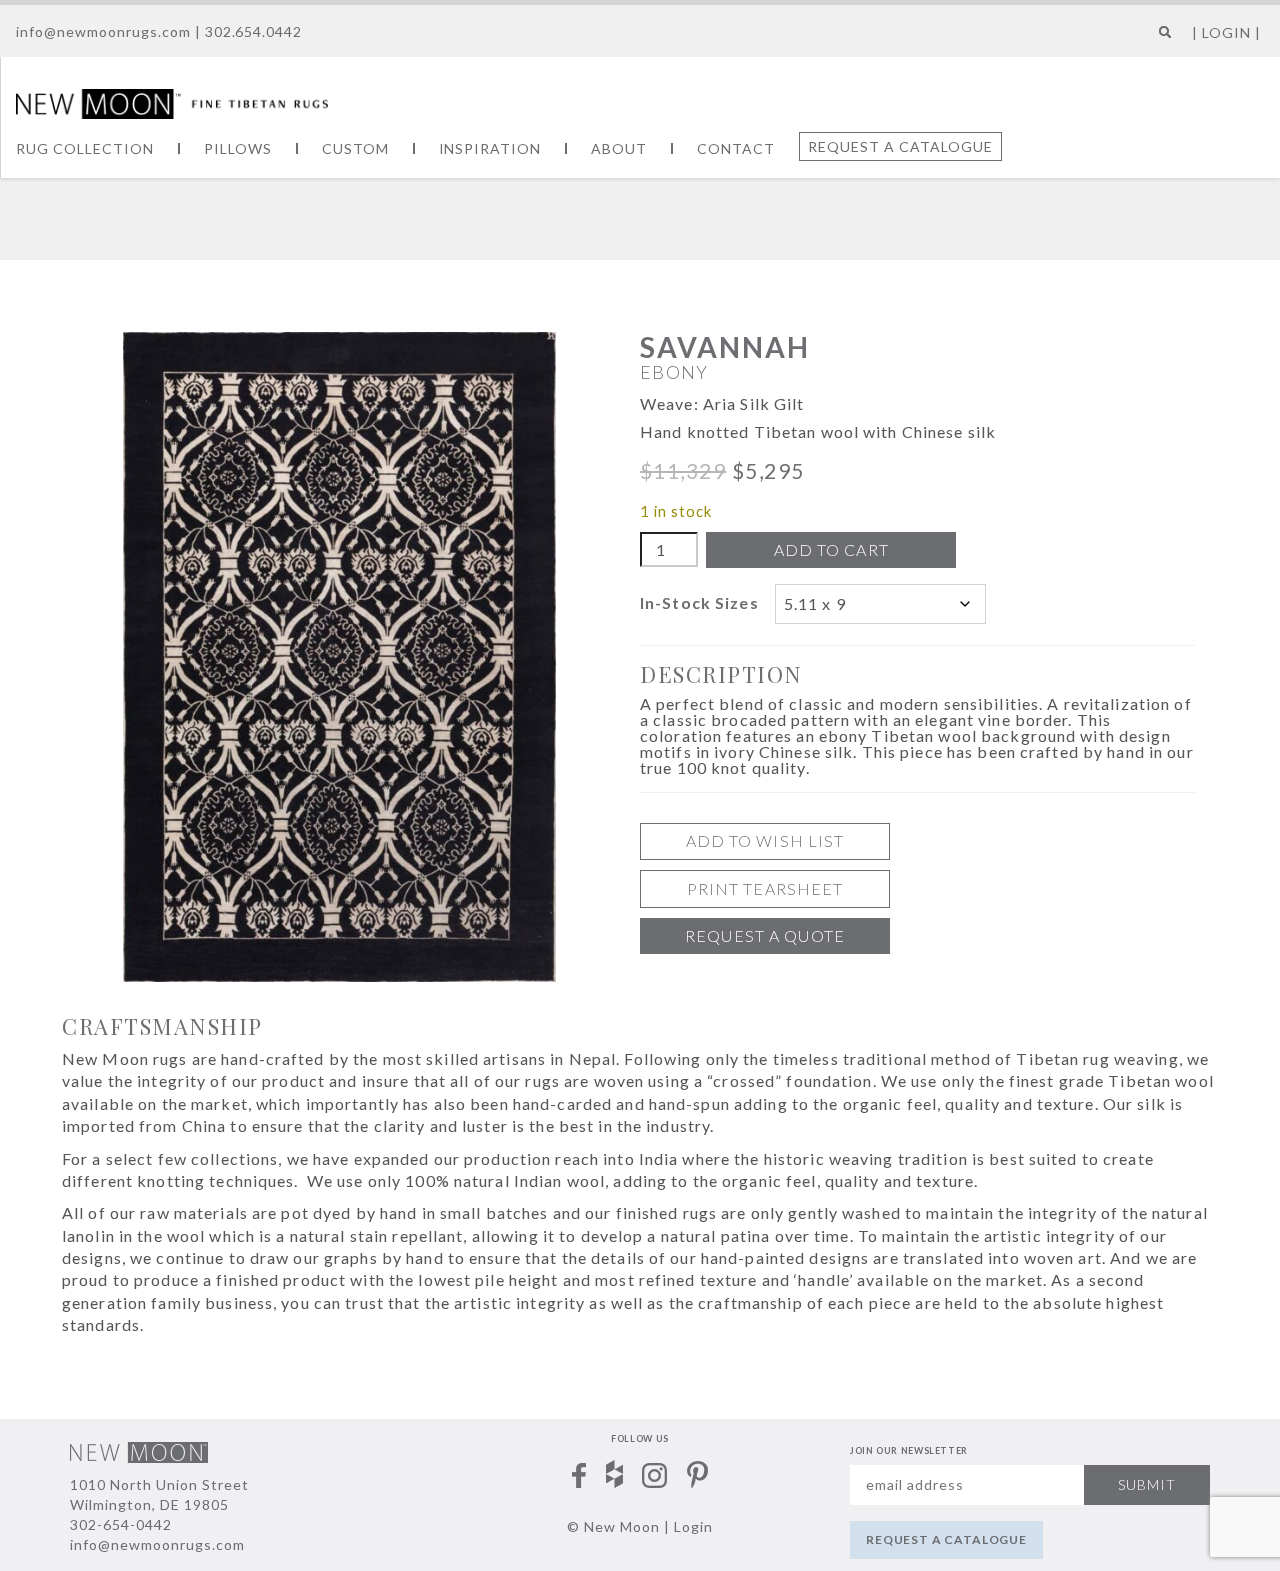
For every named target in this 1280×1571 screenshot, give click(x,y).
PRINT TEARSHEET (765, 888)
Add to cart (831, 549)
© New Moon (613, 1526)
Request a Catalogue (900, 146)
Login (693, 1526)
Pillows (238, 148)
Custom (355, 148)
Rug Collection (85, 148)
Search (1160, 39)
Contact (736, 148)
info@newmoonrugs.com (103, 31)
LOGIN (1226, 32)
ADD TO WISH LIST (765, 840)
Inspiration (490, 148)
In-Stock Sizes (699, 602)
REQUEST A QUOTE (765, 935)
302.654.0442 (254, 31)
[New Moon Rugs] (172, 102)
